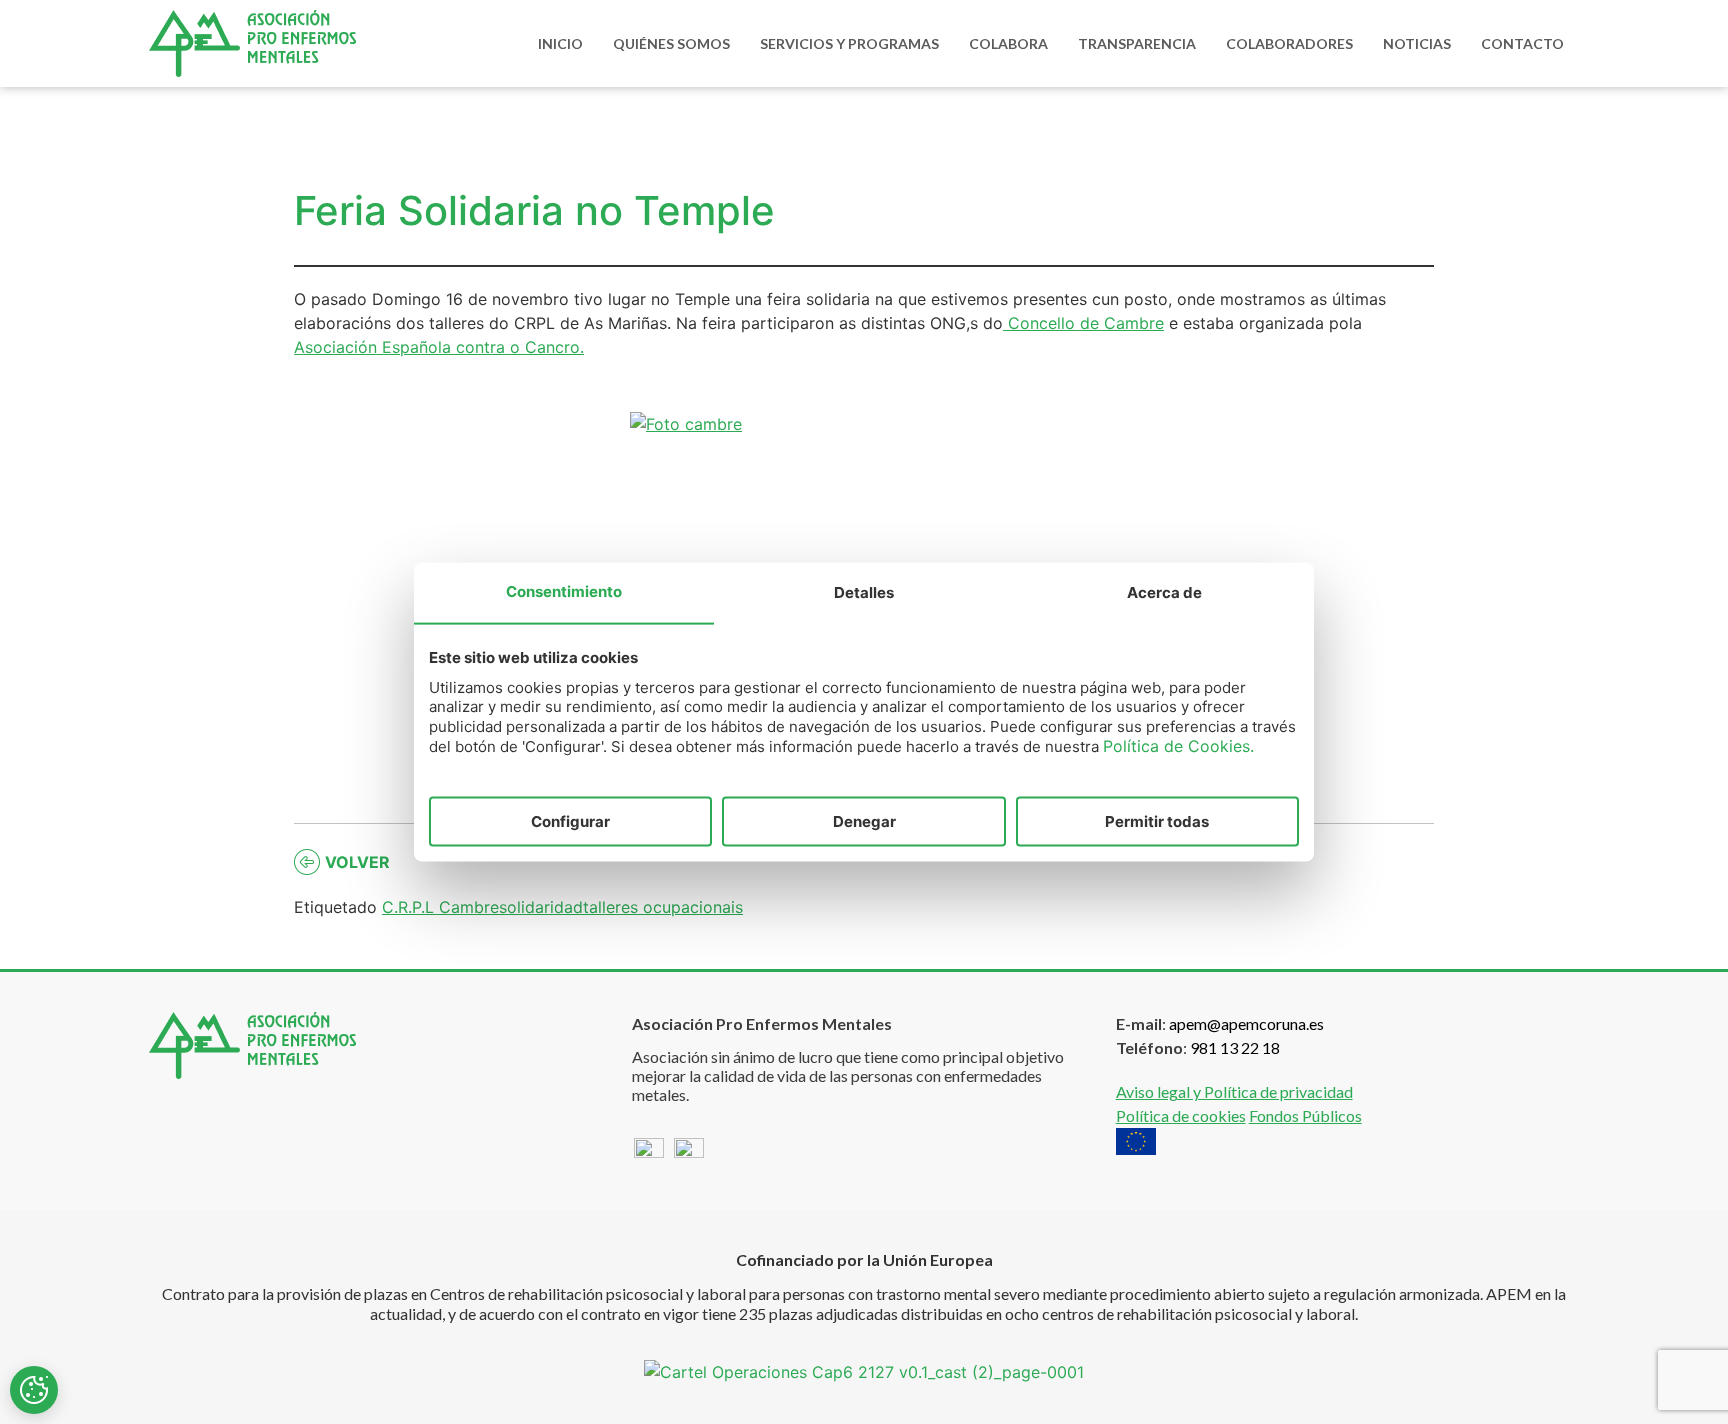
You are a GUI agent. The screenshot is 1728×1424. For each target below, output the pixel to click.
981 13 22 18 (1235, 1047)
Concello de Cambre (1083, 323)
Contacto (1522, 43)
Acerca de (1164, 591)
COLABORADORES (1289, 43)
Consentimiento (564, 590)
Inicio (560, 43)
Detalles (864, 591)
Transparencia (1137, 43)
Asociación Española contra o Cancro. (439, 347)
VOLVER (357, 862)
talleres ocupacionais (663, 907)
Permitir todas (1157, 820)
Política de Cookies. (1178, 746)
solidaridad (541, 907)
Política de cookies (1181, 1115)
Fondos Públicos (1305, 1115)
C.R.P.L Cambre (440, 907)
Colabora (1008, 43)
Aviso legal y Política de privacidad (1234, 1091)
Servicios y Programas (849, 43)
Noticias (1417, 43)
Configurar (570, 820)
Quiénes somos (671, 43)
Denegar (864, 820)
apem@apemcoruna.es (1246, 1023)
